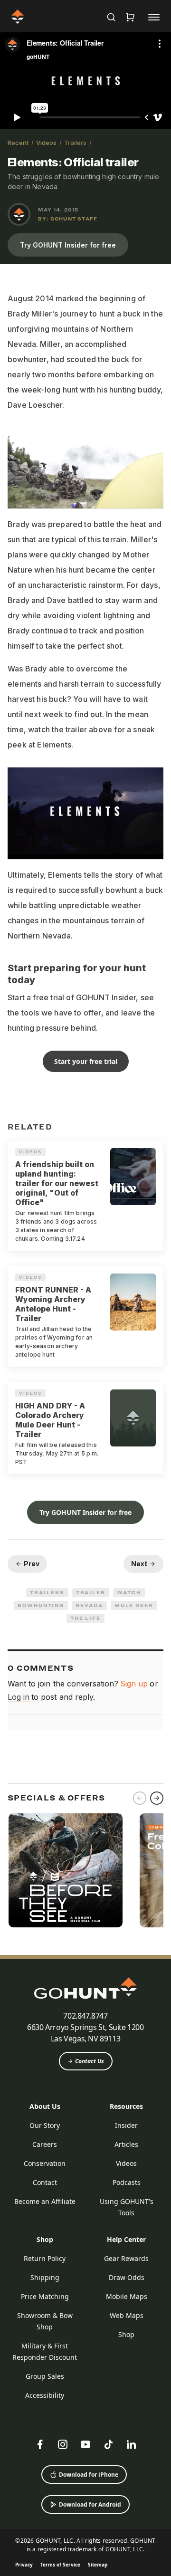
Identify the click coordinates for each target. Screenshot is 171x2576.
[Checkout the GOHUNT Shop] (130, 17)
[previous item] (140, 1798)
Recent (18, 143)
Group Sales (45, 2376)
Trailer (91, 1592)
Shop (45, 2239)
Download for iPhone (89, 2475)
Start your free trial (86, 1061)
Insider (126, 2125)
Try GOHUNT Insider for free (68, 245)
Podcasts (127, 2182)
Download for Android (90, 2504)
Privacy (24, 2565)
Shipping (45, 2277)
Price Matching (45, 2296)
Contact (45, 2182)
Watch (129, 1592)
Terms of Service (60, 2565)
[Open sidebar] (154, 17)
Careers (45, 2144)
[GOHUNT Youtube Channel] (85, 2444)
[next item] (157, 1798)
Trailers (75, 143)
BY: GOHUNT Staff (68, 219)
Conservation (45, 2163)
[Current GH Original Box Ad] (66, 1870)
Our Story (45, 2125)
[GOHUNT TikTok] (108, 2444)
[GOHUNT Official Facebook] (40, 2444)
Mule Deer (134, 1605)
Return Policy (45, 2258)
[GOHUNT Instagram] (63, 2444)
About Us (45, 2106)
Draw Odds (127, 2277)
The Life (85, 1618)
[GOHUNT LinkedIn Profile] (131, 2444)
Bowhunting (41, 1605)
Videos (46, 143)
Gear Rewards (126, 2258)
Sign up (134, 1684)
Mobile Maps (127, 2296)
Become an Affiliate (45, 2201)
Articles (126, 2144)
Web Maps (127, 2315)
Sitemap (98, 2565)
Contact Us (90, 2061)
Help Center (126, 2239)
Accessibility (45, 2395)
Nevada (89, 1605)
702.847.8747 (85, 2016)
